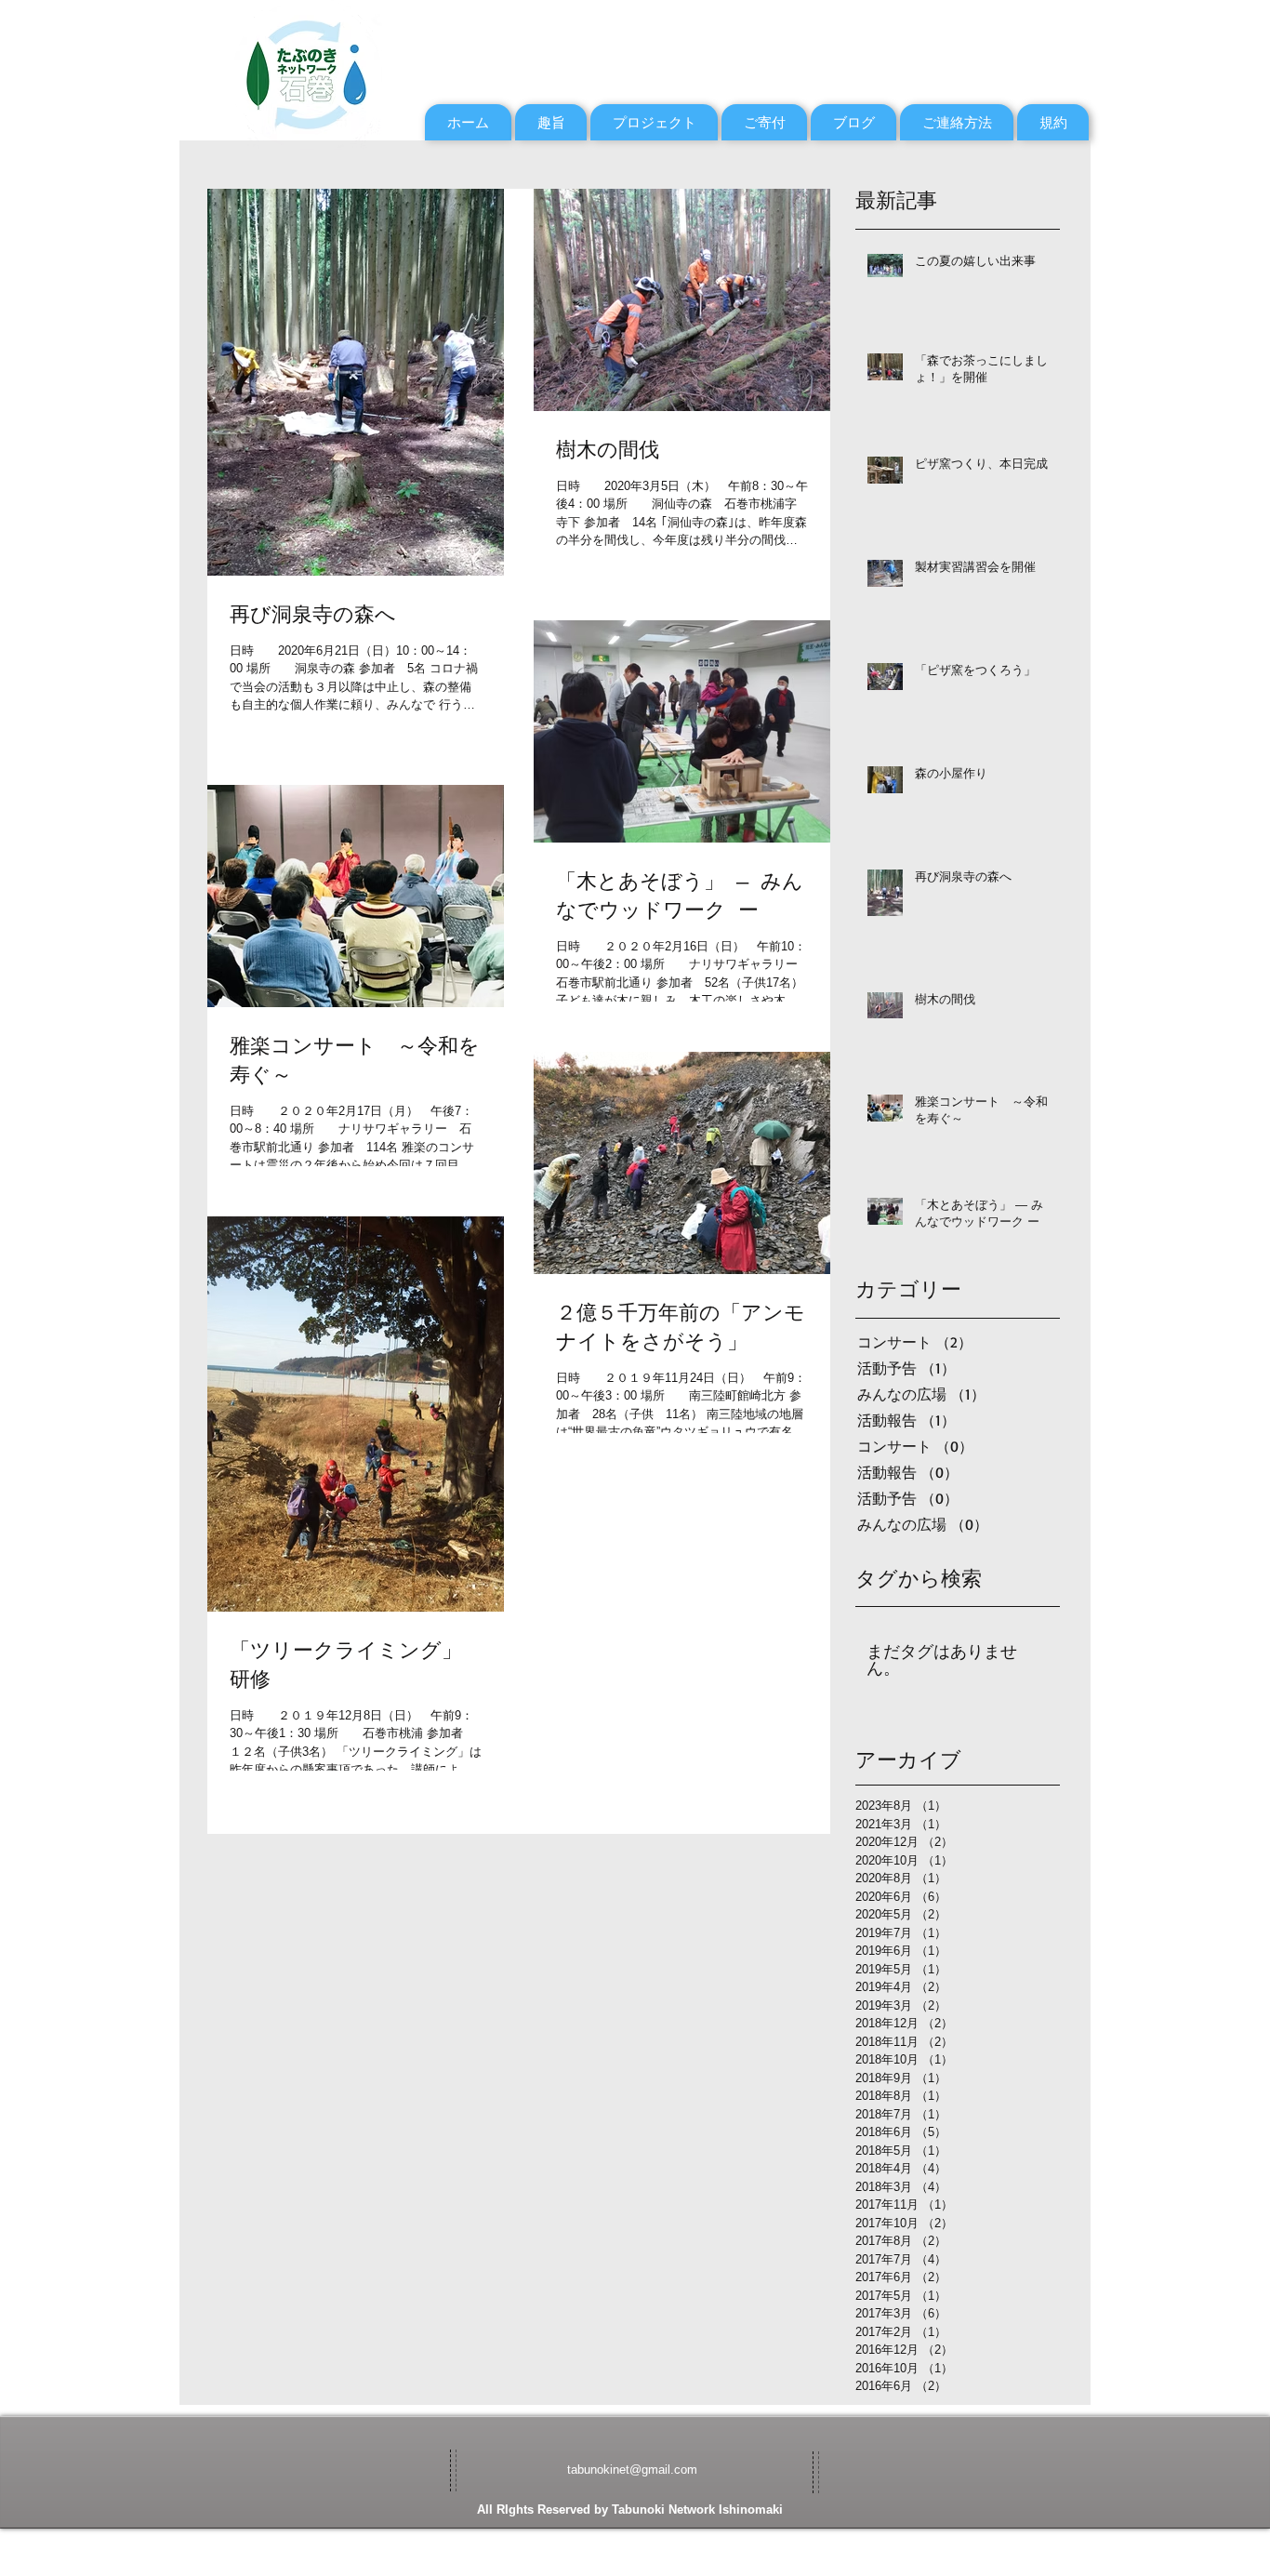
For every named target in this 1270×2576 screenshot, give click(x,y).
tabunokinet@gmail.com (632, 2470)
